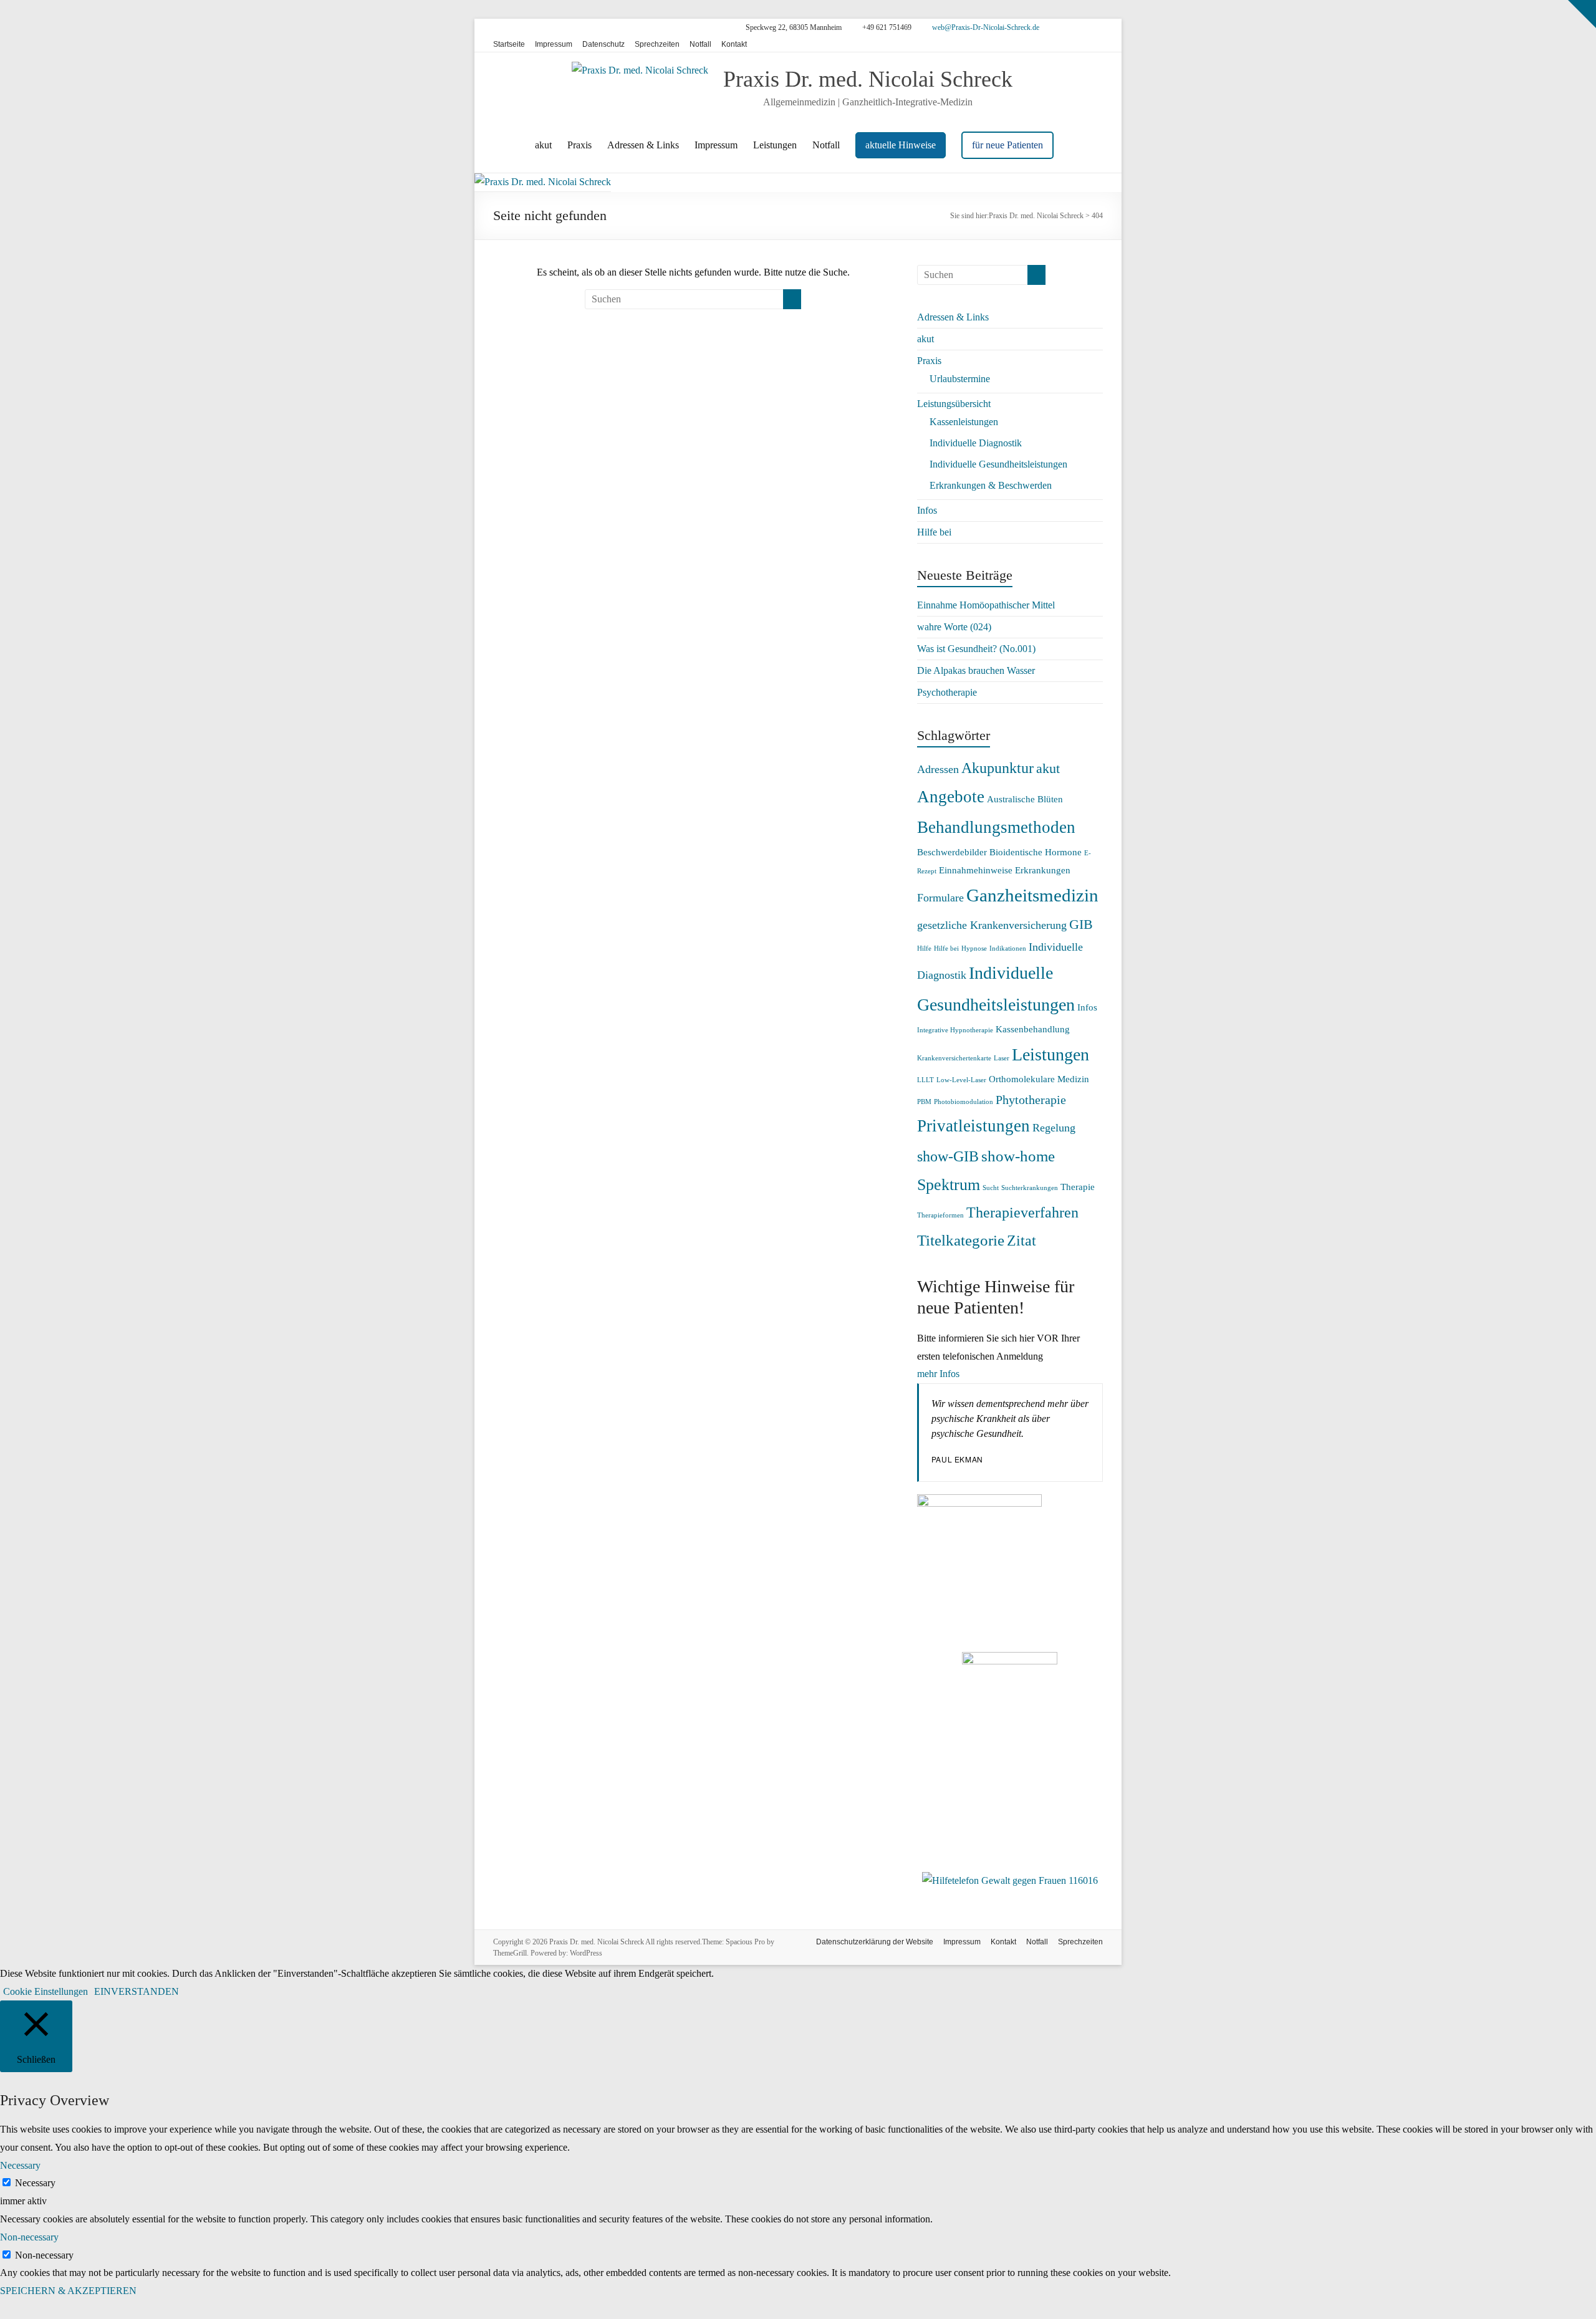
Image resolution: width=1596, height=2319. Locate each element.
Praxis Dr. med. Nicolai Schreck (868, 79)
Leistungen (775, 145)
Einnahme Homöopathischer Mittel (986, 605)
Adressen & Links (643, 145)
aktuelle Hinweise (901, 145)
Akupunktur (997, 768)
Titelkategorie (961, 1240)
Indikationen (1008, 948)
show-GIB (948, 1156)
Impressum (554, 44)
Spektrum (949, 1185)
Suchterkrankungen (1030, 1188)
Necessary (35, 2183)
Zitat (1022, 1241)
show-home (1018, 1156)
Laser (1002, 1058)
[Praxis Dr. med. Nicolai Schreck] (543, 182)
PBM (924, 1102)
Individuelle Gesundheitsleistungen (998, 464)
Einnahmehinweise (976, 870)
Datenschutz (603, 44)
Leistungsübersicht (954, 404)
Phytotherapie (1031, 1100)
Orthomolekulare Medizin (1039, 1079)
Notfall (700, 44)
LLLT (925, 1080)
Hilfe (924, 948)
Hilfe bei (934, 532)
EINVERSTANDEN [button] (137, 1991)
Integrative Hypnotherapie (955, 1030)
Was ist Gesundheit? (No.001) (976, 649)
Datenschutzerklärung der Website (875, 1942)
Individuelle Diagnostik (976, 443)
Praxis (579, 145)
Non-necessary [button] (29, 2237)
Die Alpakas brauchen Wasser (976, 670)
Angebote (951, 797)
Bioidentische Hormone (1036, 852)
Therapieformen (940, 1215)
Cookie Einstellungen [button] (46, 1991)
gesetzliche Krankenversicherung (992, 925)
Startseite (509, 44)
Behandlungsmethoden (996, 827)
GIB (1081, 924)
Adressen (938, 769)
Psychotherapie (947, 692)
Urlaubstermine (960, 379)
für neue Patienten (1007, 145)
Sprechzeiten (657, 44)
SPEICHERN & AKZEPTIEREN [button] (68, 2291)
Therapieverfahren (1022, 1212)
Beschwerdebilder (952, 852)
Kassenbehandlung (1033, 1029)
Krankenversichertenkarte (954, 1058)
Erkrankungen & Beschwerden (991, 485)
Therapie (1078, 1187)
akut (543, 145)
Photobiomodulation (964, 1102)
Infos (927, 510)
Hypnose (974, 948)
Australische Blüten (1025, 799)
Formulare (940, 898)
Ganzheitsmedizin (1032, 895)
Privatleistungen (973, 1126)
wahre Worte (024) (954, 627)
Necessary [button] (20, 2165)
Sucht (991, 1188)
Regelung (1054, 1128)
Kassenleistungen (964, 422)
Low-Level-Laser (961, 1080)
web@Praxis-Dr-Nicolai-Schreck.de (985, 27)
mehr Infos (938, 1374)
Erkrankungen (1043, 870)
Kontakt (734, 44)
